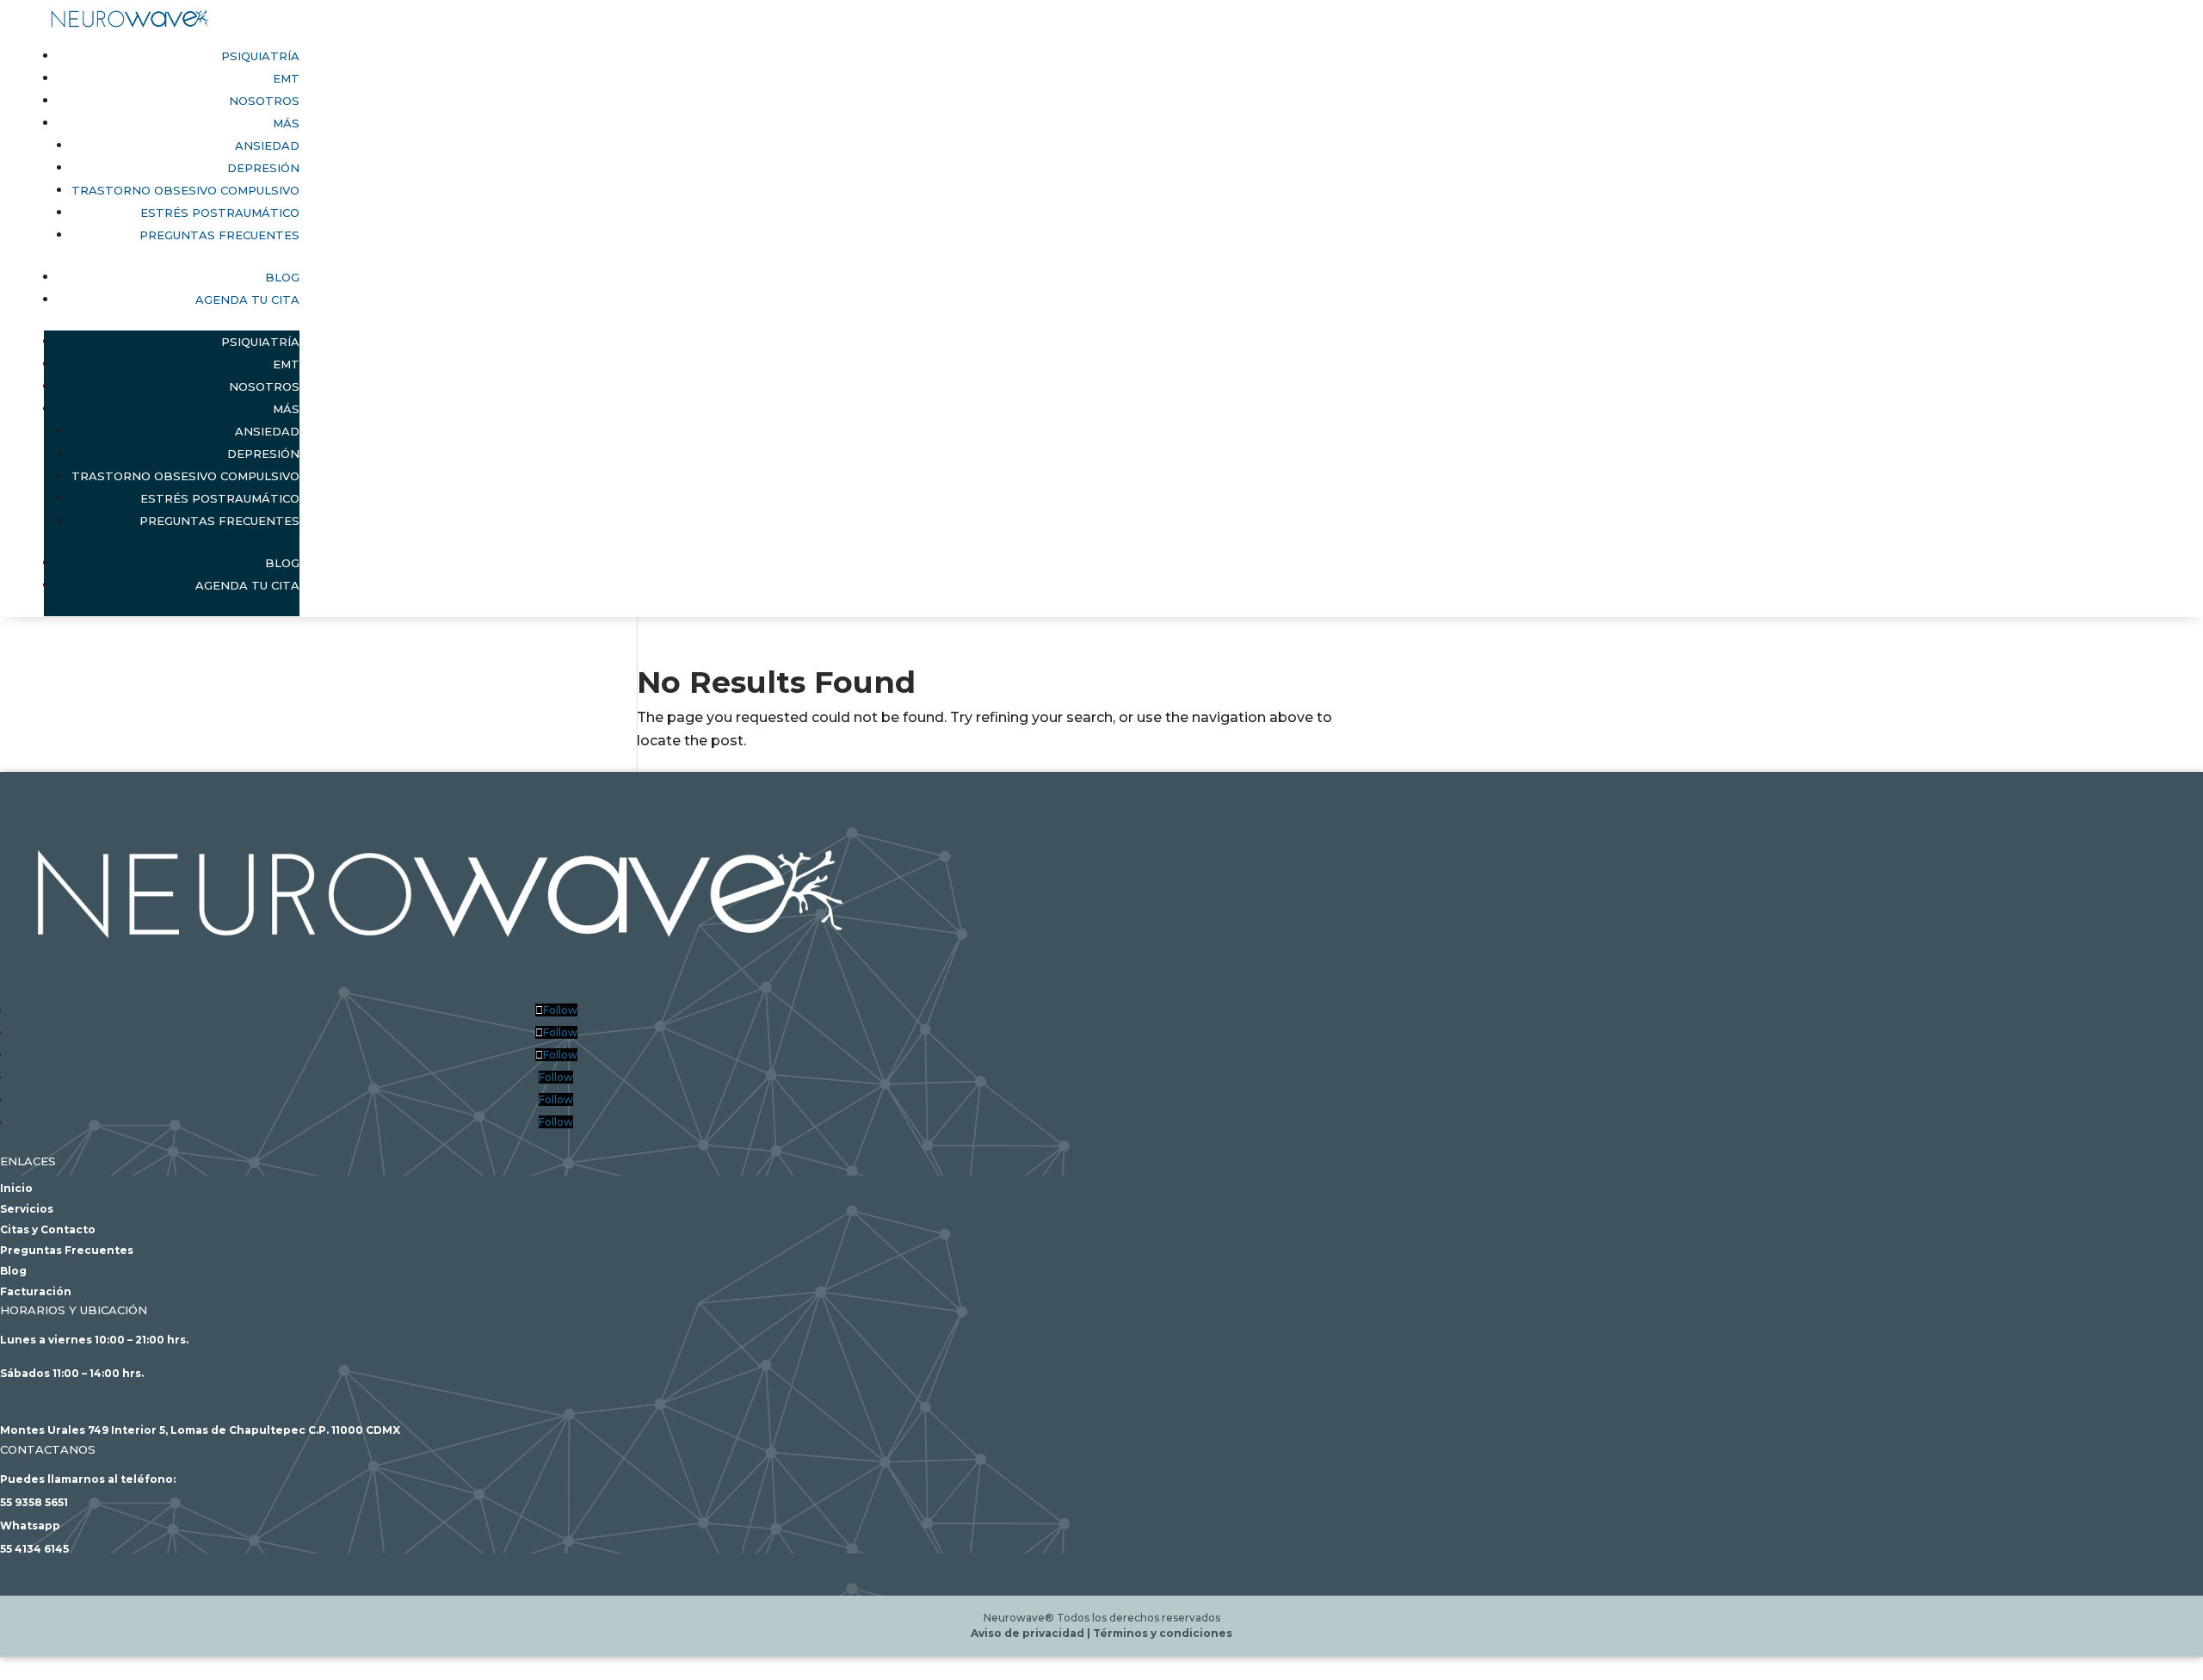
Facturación (36, 1291)
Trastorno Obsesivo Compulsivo (185, 190)
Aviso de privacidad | (1032, 1633)
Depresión (263, 168)
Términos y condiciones (1163, 1633)
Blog (282, 277)
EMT (286, 78)
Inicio (16, 1188)
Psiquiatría (260, 56)
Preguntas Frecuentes (219, 235)
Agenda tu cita (247, 300)
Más (286, 123)
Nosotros (264, 101)
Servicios (27, 1209)
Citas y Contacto (48, 1229)
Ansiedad (267, 145)
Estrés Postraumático (220, 213)
